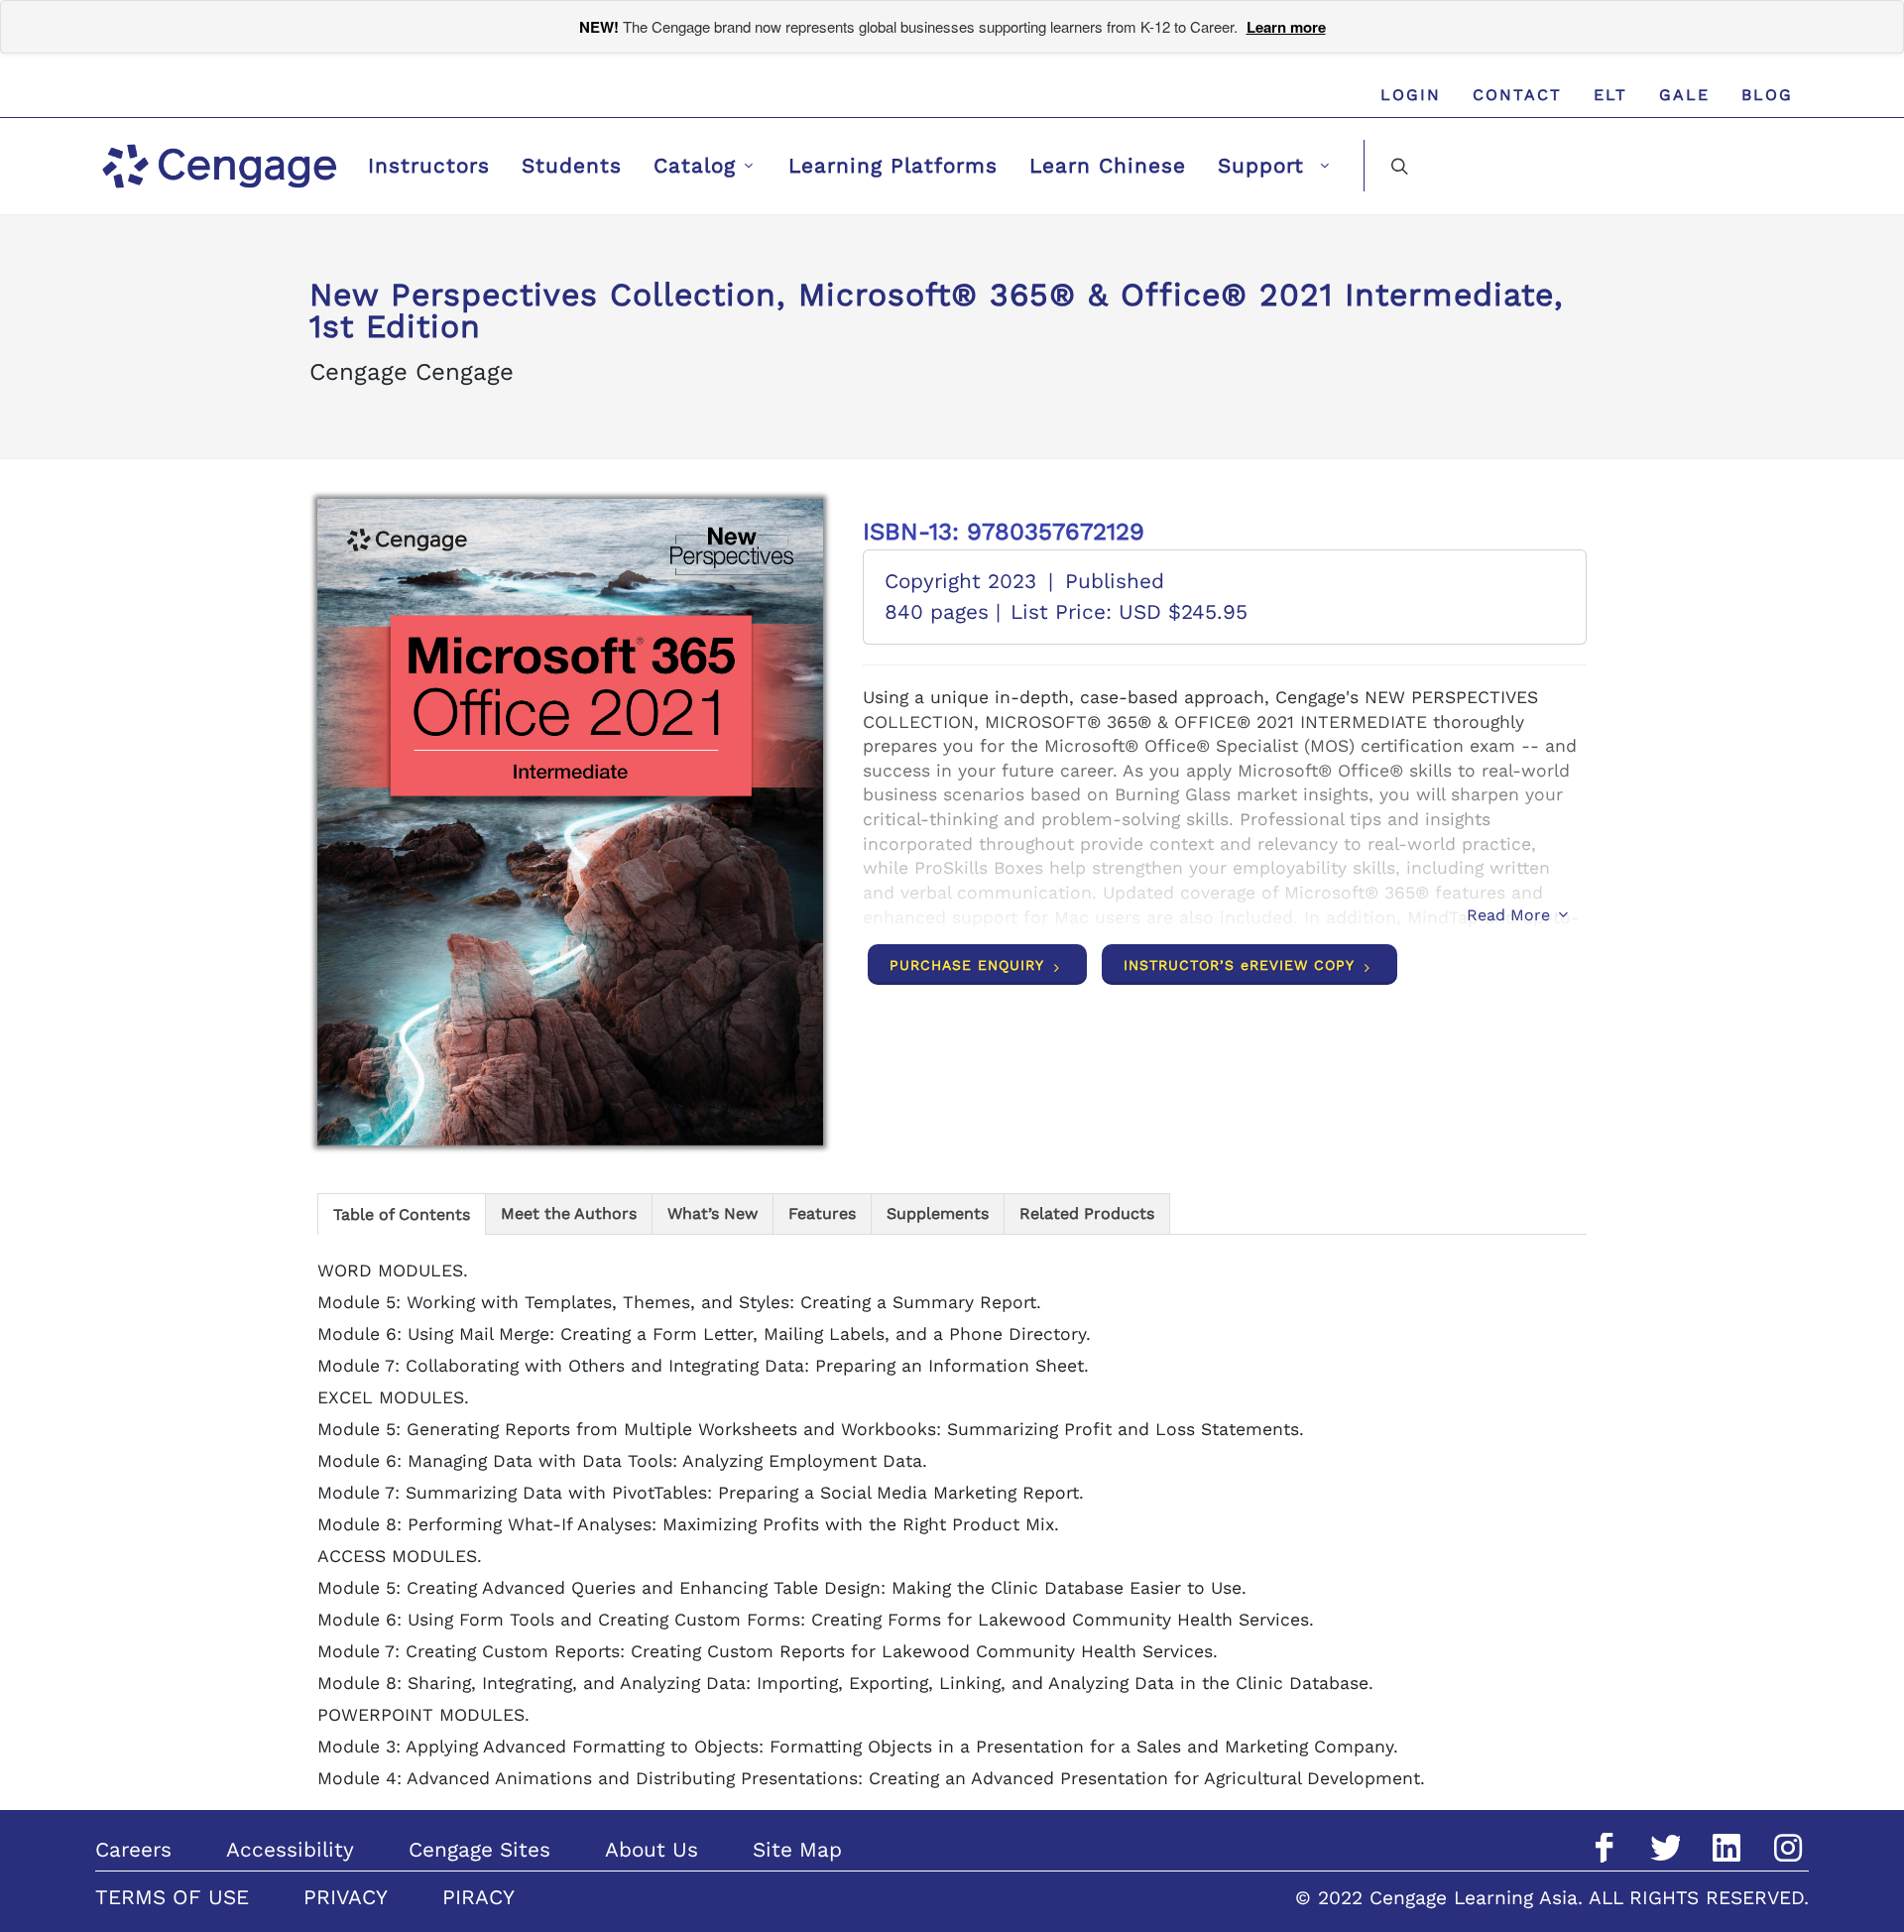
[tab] (402, 1213)
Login (1411, 95)
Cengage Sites (479, 1850)
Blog (1767, 95)
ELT (1610, 95)
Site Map (797, 1850)
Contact (1517, 95)
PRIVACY (346, 1897)
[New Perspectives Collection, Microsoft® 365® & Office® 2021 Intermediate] (570, 823)
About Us (652, 1850)
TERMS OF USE (172, 1897)
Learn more (1286, 27)
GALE (1684, 95)
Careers (133, 1850)
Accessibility (290, 1850)
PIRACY (478, 1897)
